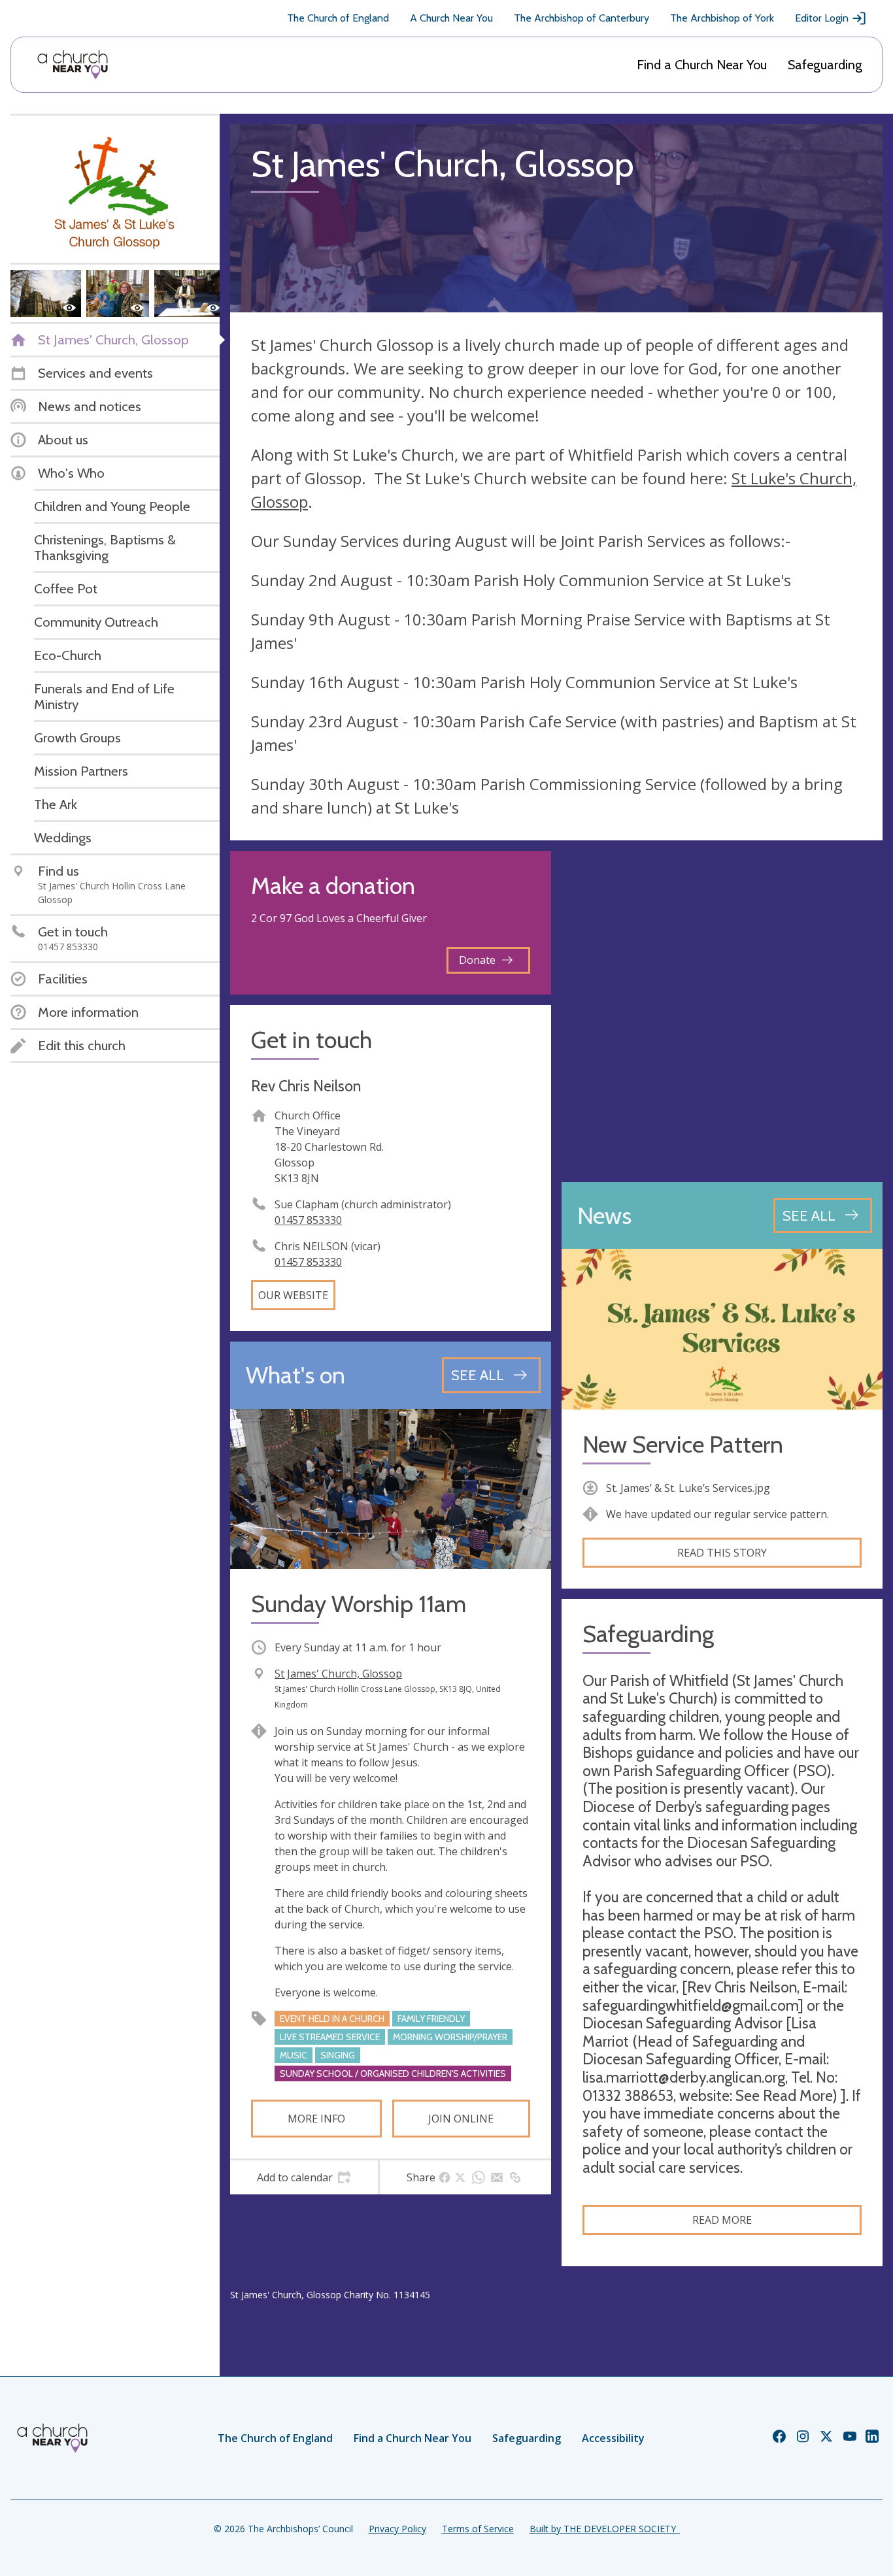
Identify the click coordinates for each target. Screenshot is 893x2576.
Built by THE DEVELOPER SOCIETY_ (605, 2529)
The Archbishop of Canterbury (581, 18)
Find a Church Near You (702, 65)
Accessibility (613, 2438)
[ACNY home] (73, 65)
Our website (293, 1295)
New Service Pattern (683, 1445)
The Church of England (338, 18)
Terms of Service (478, 2529)
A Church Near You (451, 18)
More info (316, 2119)
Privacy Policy (397, 2529)
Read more (722, 2220)
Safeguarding (825, 65)
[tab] (304, 2177)
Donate (477, 960)
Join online (461, 2119)
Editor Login (822, 18)
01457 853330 (308, 1220)
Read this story (722, 1553)
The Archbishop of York (722, 18)
